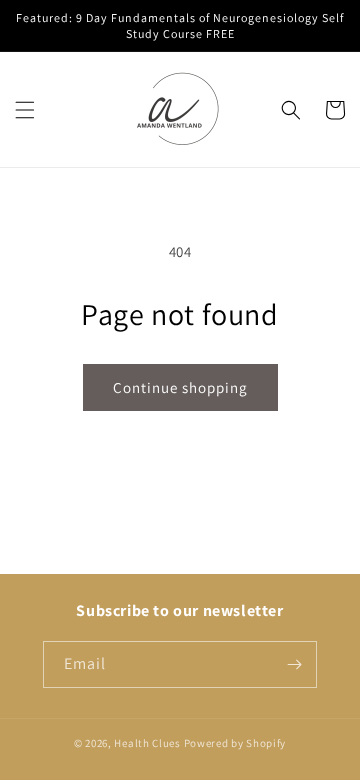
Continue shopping (180, 387)
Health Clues (147, 743)
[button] (25, 110)
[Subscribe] (294, 664)
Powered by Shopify (235, 743)
